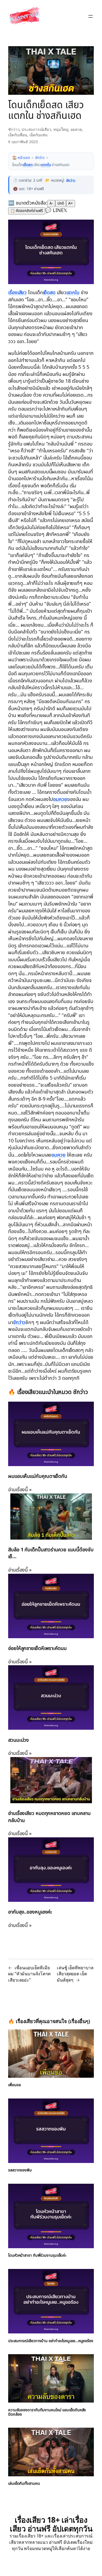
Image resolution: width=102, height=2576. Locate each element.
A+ (71, 203)
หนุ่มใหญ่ (61, 129)
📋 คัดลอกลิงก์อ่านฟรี (27, 211)
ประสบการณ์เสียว (36, 129)
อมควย (76, 129)
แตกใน (47, 165)
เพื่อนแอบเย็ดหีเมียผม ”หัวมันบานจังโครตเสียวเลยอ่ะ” (29, 1972)
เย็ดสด (28, 165)
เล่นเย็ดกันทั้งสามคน (25, 2486)
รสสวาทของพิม (20, 2169)
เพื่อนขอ (15, 2083)
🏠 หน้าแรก (21, 158)
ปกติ (61, 203)
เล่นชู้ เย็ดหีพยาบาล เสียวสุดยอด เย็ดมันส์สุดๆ (75, 1972)
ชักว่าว (14, 129)
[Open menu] (91, 16)
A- (51, 203)
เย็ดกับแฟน (38, 135)
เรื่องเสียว (18, 292)
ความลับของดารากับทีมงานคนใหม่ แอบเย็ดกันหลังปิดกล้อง (48, 2415)
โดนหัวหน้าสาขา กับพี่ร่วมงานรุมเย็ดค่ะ (38, 2254)
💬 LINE (54, 210)
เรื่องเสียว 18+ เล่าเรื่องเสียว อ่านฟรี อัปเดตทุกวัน (51, 2527)
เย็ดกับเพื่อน (18, 135)
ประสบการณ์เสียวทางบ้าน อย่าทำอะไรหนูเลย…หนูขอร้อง (45, 2341)
